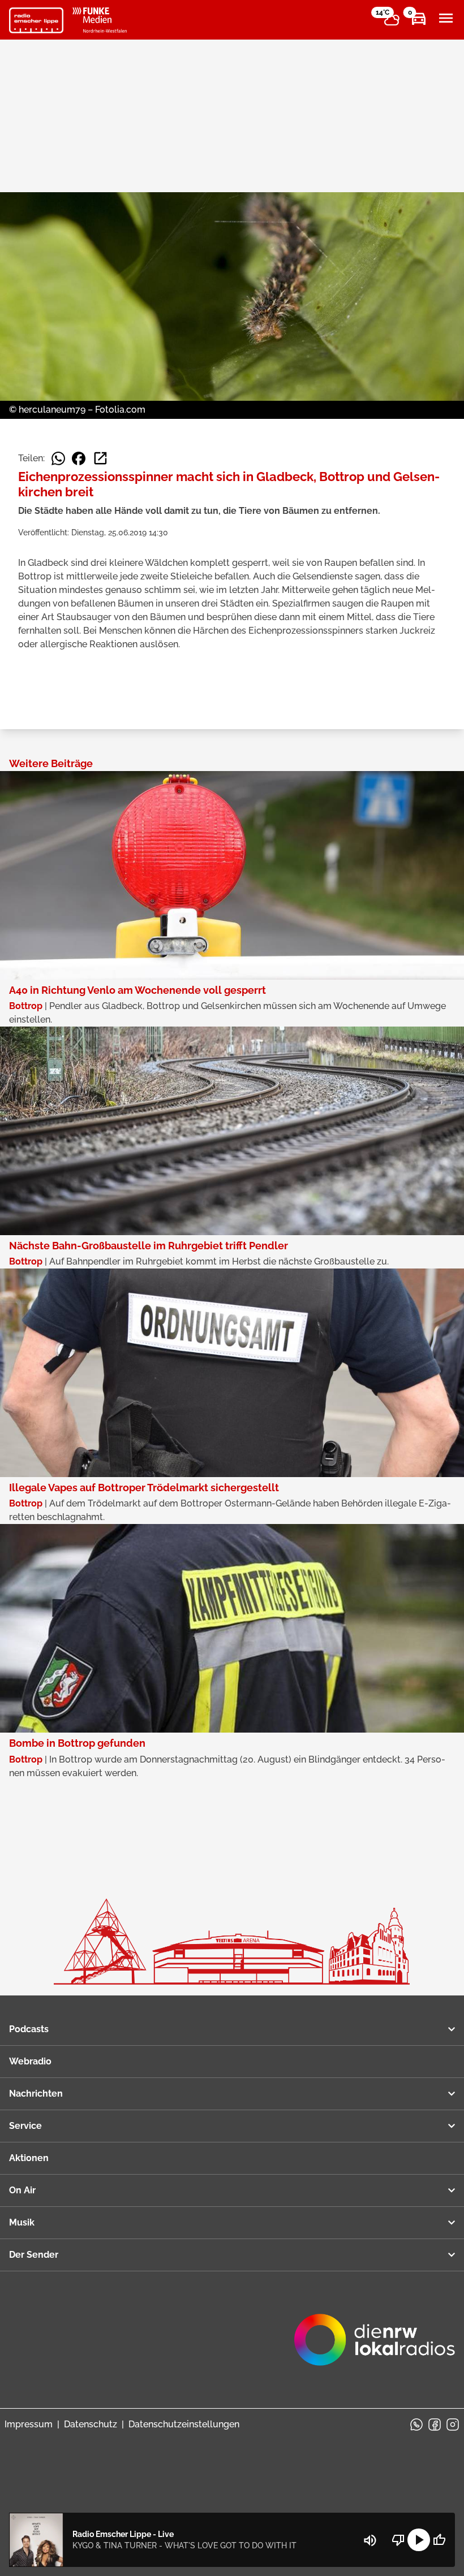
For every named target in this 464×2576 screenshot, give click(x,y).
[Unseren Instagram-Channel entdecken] (453, 2425)
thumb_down (398, 2540)
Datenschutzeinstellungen (184, 2424)
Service (25, 2126)
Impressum (29, 2424)
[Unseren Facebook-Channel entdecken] (435, 2425)
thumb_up (439, 2540)
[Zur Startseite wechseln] (36, 20)
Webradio (30, 2061)
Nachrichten (36, 2094)
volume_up (370, 2540)
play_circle (419, 2540)
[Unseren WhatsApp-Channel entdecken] (416, 2425)
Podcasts (29, 2029)
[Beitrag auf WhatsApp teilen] (58, 458)
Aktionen (29, 2158)
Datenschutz (91, 2424)
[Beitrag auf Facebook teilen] (79, 458)
